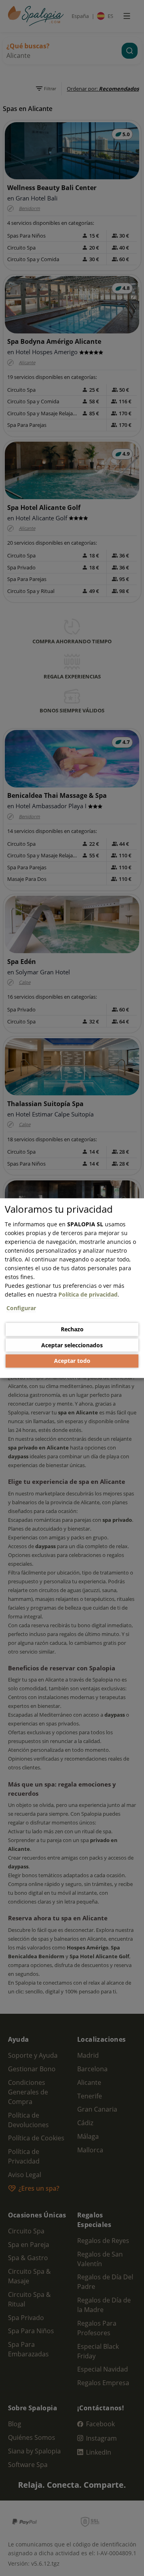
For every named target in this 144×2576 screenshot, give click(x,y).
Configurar (21, 1308)
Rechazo (72, 1329)
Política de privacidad (88, 1294)
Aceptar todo (72, 1361)
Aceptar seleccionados (72, 1345)
